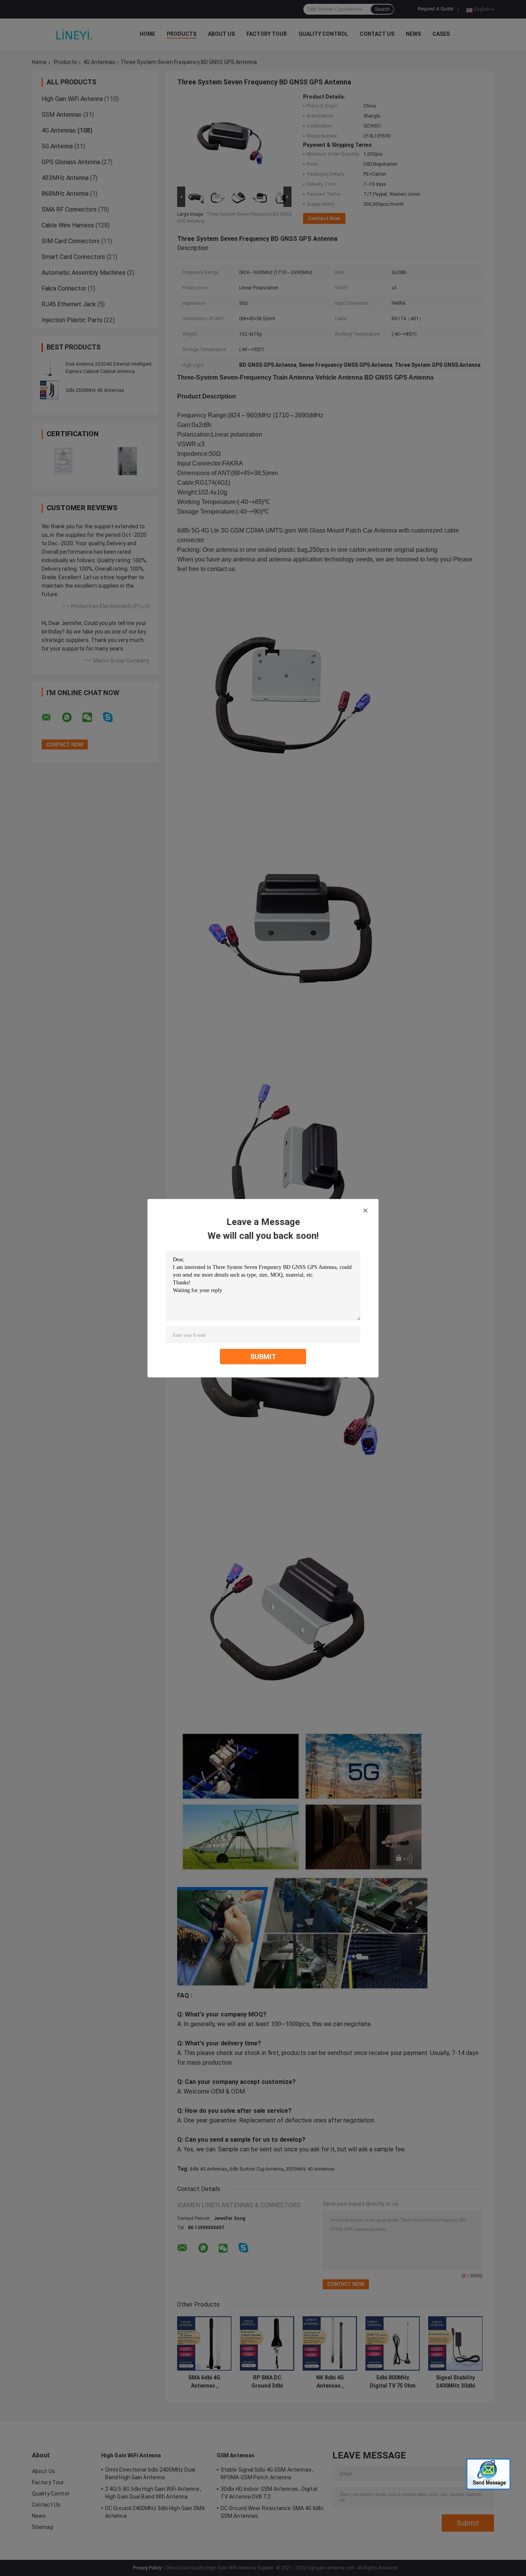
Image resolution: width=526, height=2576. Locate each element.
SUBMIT (263, 1356)
